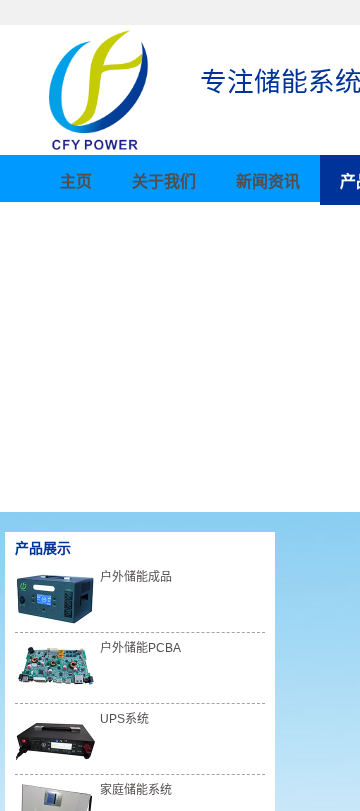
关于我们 (164, 181)
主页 (76, 181)
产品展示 (43, 548)
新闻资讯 (268, 181)
